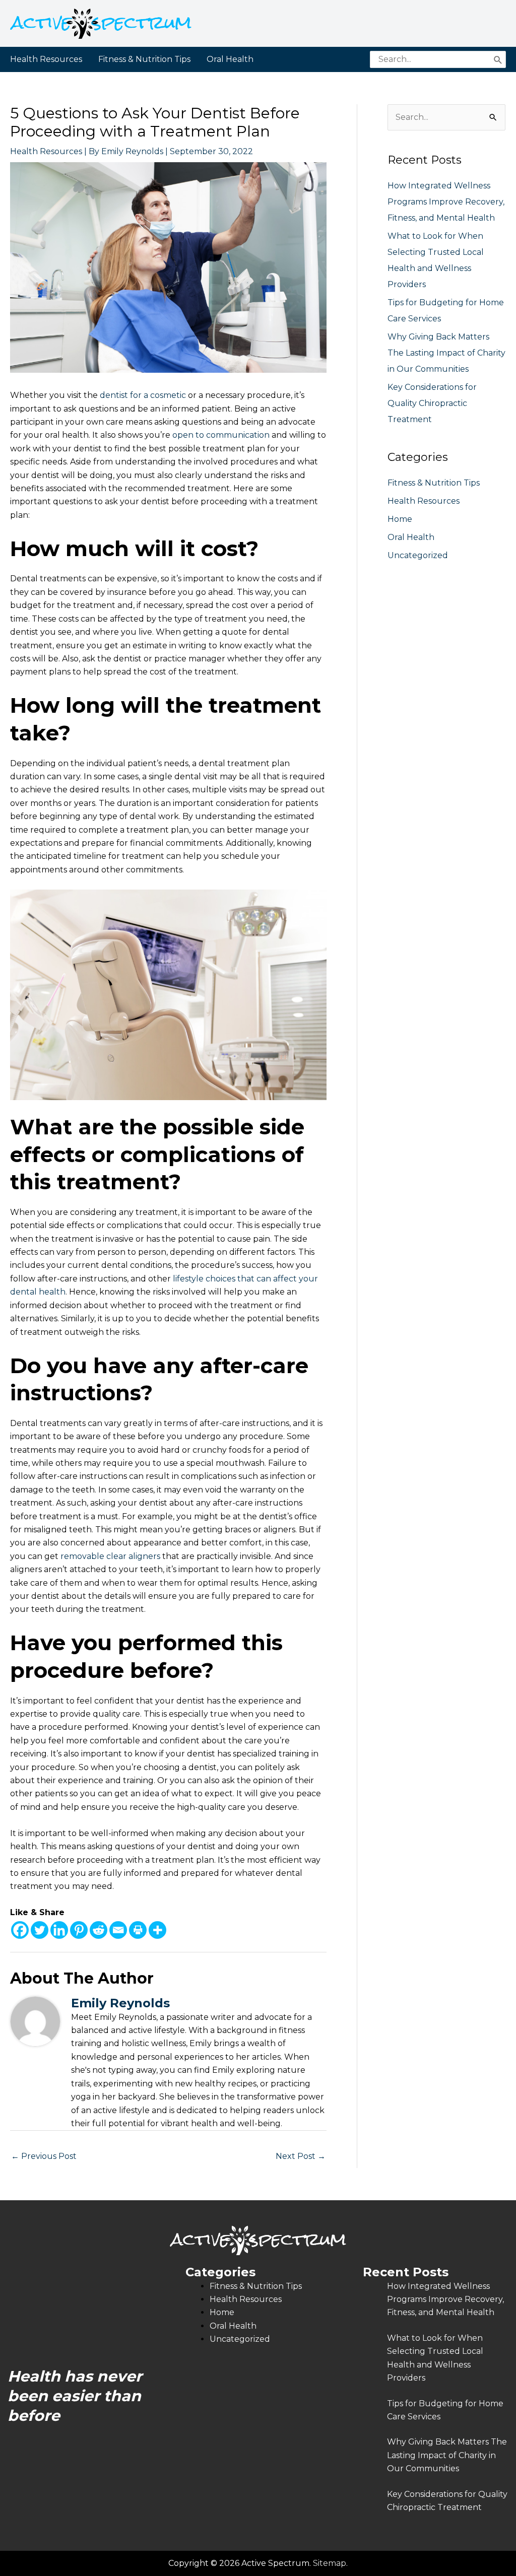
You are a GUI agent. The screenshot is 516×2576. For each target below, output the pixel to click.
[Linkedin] (59, 1930)
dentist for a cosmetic (143, 395)
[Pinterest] (79, 1930)
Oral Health (411, 537)
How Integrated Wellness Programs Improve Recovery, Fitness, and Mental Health (446, 202)
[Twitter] (40, 1930)
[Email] (118, 1930)
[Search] (498, 59)
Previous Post (44, 2156)
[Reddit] (99, 1930)
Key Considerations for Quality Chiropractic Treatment (432, 403)
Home (400, 519)
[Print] (138, 1930)
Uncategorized (418, 555)
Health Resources (46, 151)
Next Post (301, 2156)
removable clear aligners (110, 1556)
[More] (157, 1930)
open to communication (221, 435)
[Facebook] (20, 1930)
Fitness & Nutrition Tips (434, 483)
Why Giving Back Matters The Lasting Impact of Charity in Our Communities (446, 353)
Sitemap (330, 2563)
